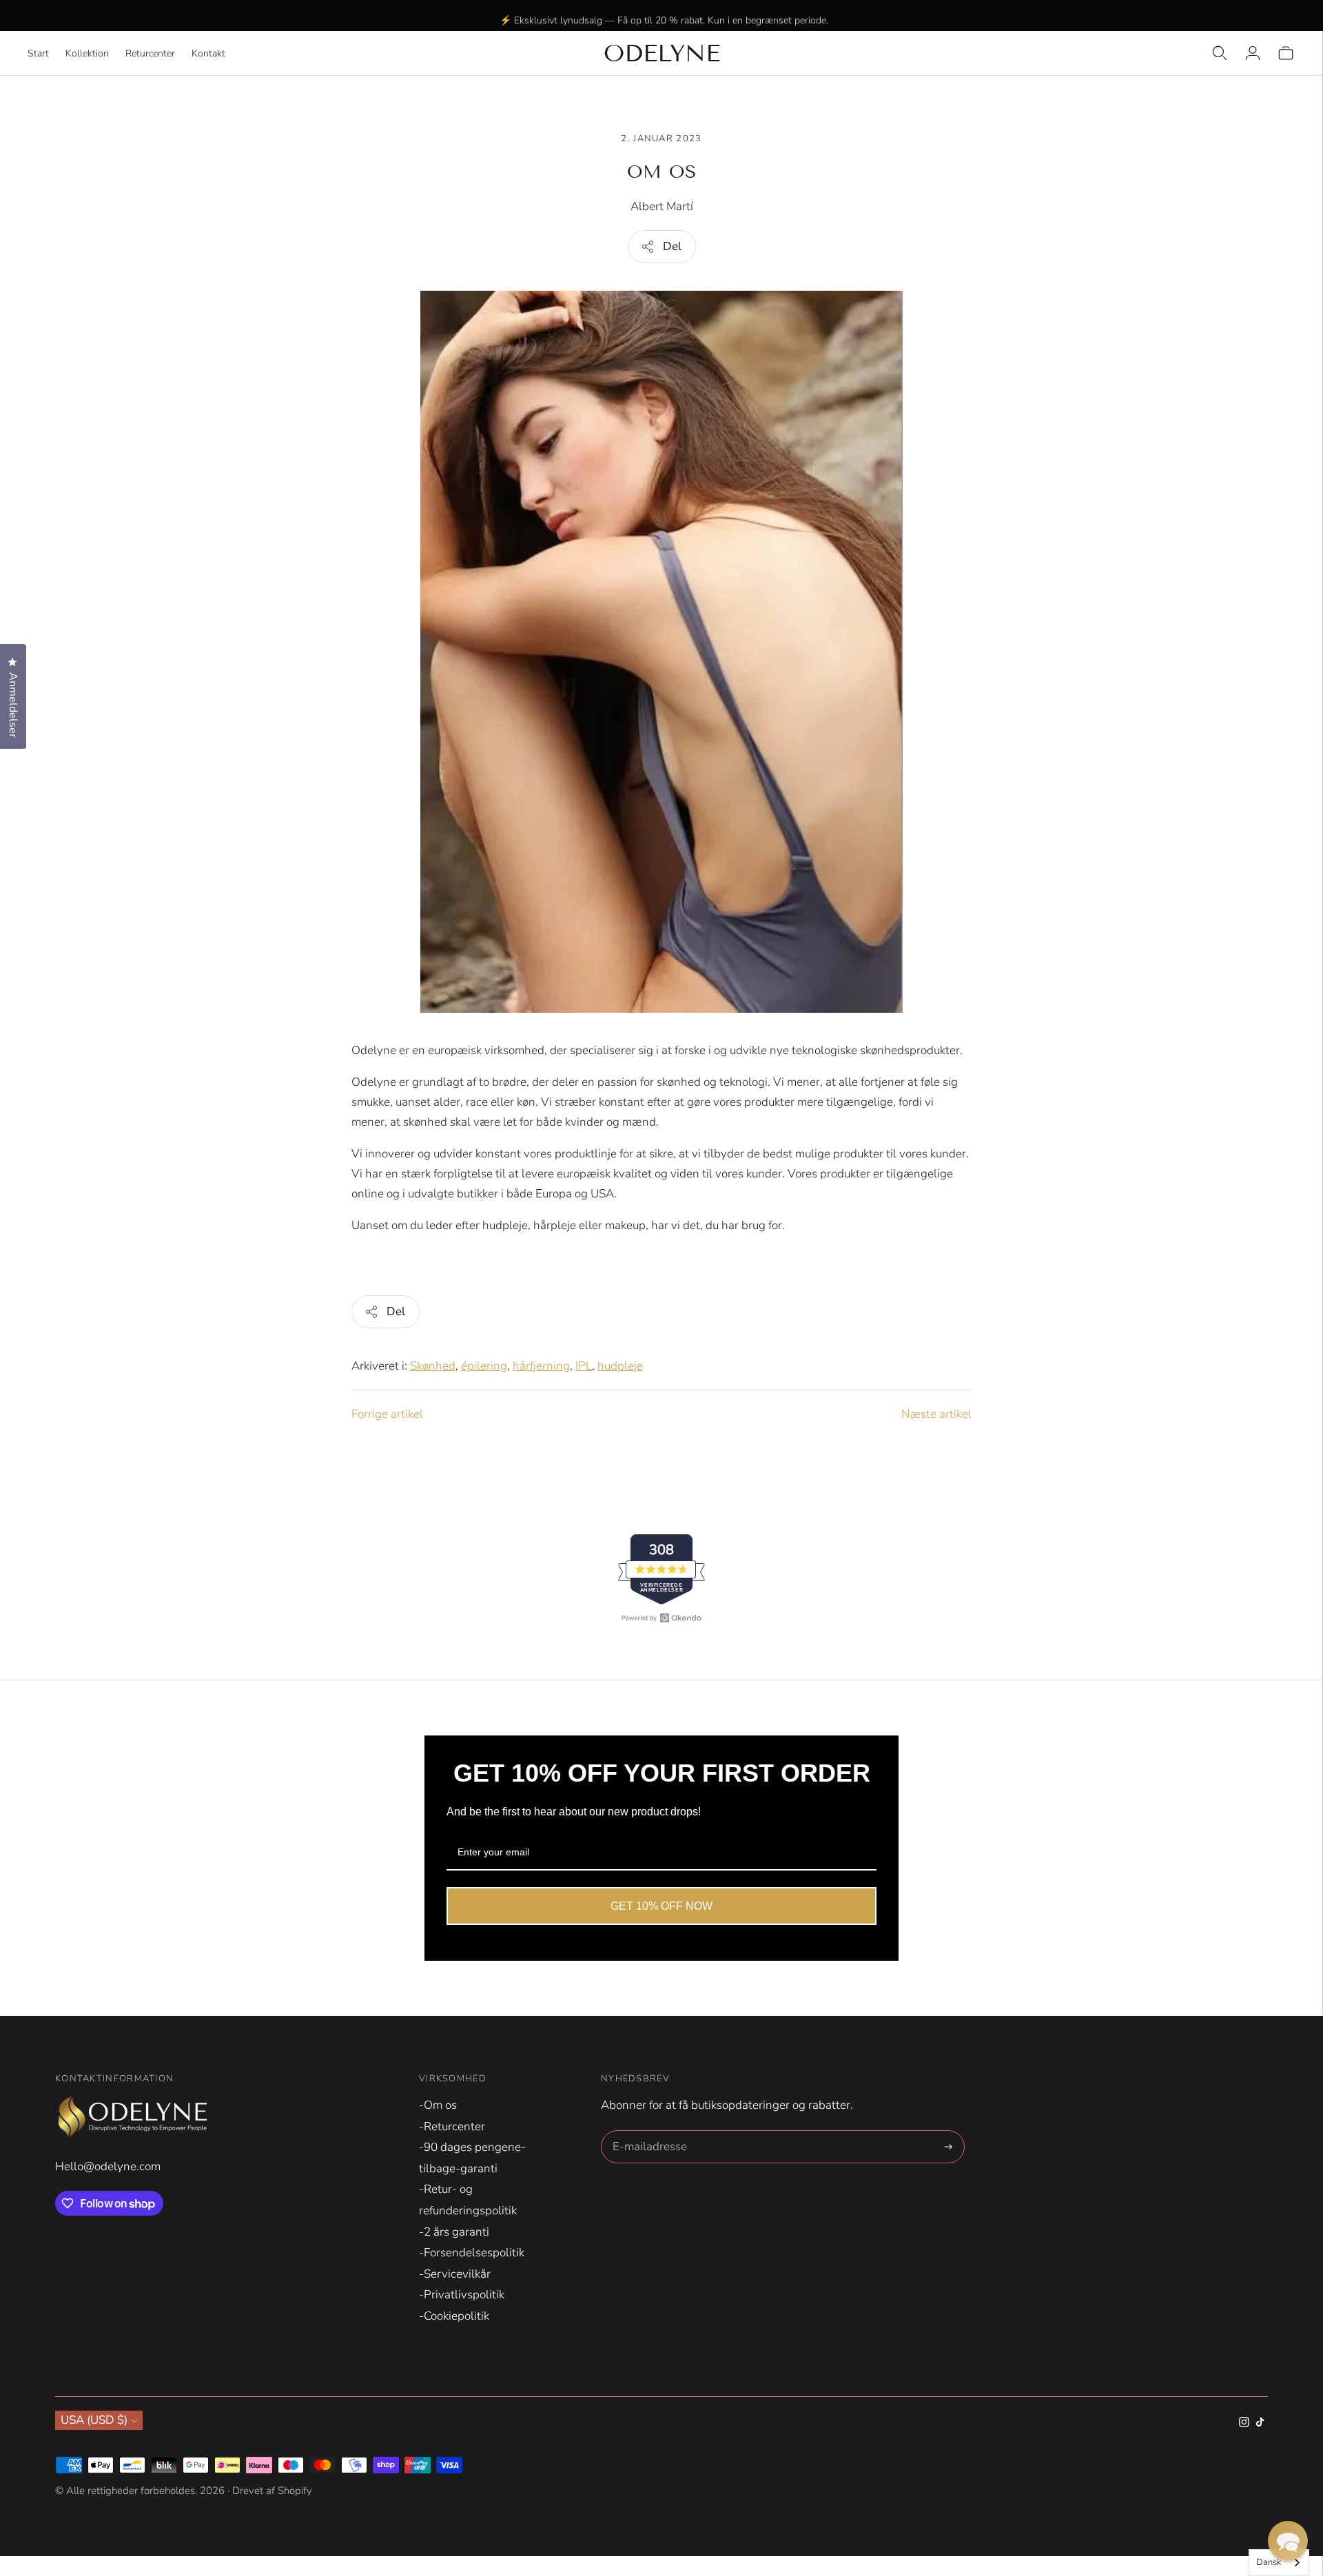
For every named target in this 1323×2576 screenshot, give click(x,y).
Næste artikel (936, 1414)
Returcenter (150, 53)
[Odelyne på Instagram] (1244, 2423)
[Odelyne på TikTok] (1260, 2423)
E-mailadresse (647, 2132)
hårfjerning (541, 1366)
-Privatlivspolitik (462, 2295)
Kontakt (208, 53)
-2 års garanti (454, 2232)
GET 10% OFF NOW (661, 1906)
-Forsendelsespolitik (472, 2253)
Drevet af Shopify (272, 2491)
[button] (1288, 2541)
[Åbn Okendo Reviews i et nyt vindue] (661, 1618)
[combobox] (1279, 2563)
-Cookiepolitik (454, 2316)
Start (38, 53)
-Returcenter (452, 2126)
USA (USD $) (94, 2420)
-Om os (438, 2105)
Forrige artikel (387, 1414)
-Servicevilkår (455, 2274)
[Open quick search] (1220, 53)
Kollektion (87, 53)
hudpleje (620, 1366)
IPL (584, 1366)
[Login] (1253, 53)
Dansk (1269, 2562)
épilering (484, 1366)
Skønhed (433, 1366)
